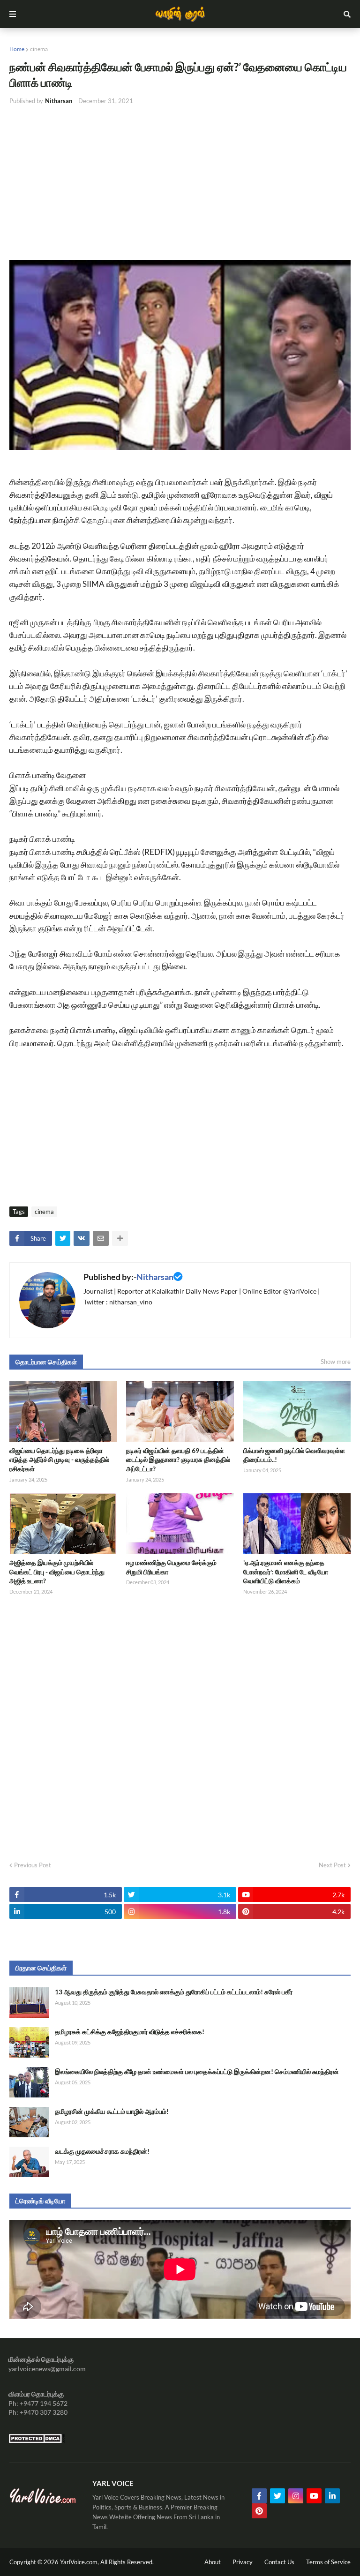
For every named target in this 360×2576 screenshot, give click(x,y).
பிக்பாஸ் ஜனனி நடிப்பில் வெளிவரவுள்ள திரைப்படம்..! (294, 1455)
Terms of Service (328, 2562)
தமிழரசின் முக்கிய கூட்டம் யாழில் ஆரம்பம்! (112, 2111)
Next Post (332, 1865)
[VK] (82, 1238)
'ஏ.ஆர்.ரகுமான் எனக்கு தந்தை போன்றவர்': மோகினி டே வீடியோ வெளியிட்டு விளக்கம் (286, 1572)
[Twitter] (63, 1238)
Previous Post (33, 1865)
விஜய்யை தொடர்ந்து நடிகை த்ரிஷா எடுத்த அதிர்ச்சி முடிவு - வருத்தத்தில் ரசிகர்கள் (59, 1460)
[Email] (101, 1238)
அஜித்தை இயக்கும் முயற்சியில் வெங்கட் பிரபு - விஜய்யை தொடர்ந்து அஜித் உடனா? (57, 1572)
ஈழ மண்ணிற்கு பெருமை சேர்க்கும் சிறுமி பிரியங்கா (171, 1567)
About (213, 2562)
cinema (39, 49)
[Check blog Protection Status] (37, 2441)
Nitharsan (155, 1277)
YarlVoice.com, (80, 2562)
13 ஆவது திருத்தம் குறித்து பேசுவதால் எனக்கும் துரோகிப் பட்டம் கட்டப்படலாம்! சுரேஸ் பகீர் (174, 1992)
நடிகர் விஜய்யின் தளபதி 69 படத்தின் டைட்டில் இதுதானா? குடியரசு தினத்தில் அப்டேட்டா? (178, 1460)
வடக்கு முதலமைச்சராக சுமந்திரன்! (102, 2151)
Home (17, 49)
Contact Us (279, 2562)
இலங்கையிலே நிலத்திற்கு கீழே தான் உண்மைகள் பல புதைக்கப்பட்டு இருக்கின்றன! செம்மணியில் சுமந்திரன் (197, 2071)
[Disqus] (180, 1725)
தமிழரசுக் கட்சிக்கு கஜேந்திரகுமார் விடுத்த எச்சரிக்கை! (130, 2032)
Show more (336, 1362)
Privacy (243, 2562)
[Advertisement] (180, 183)
